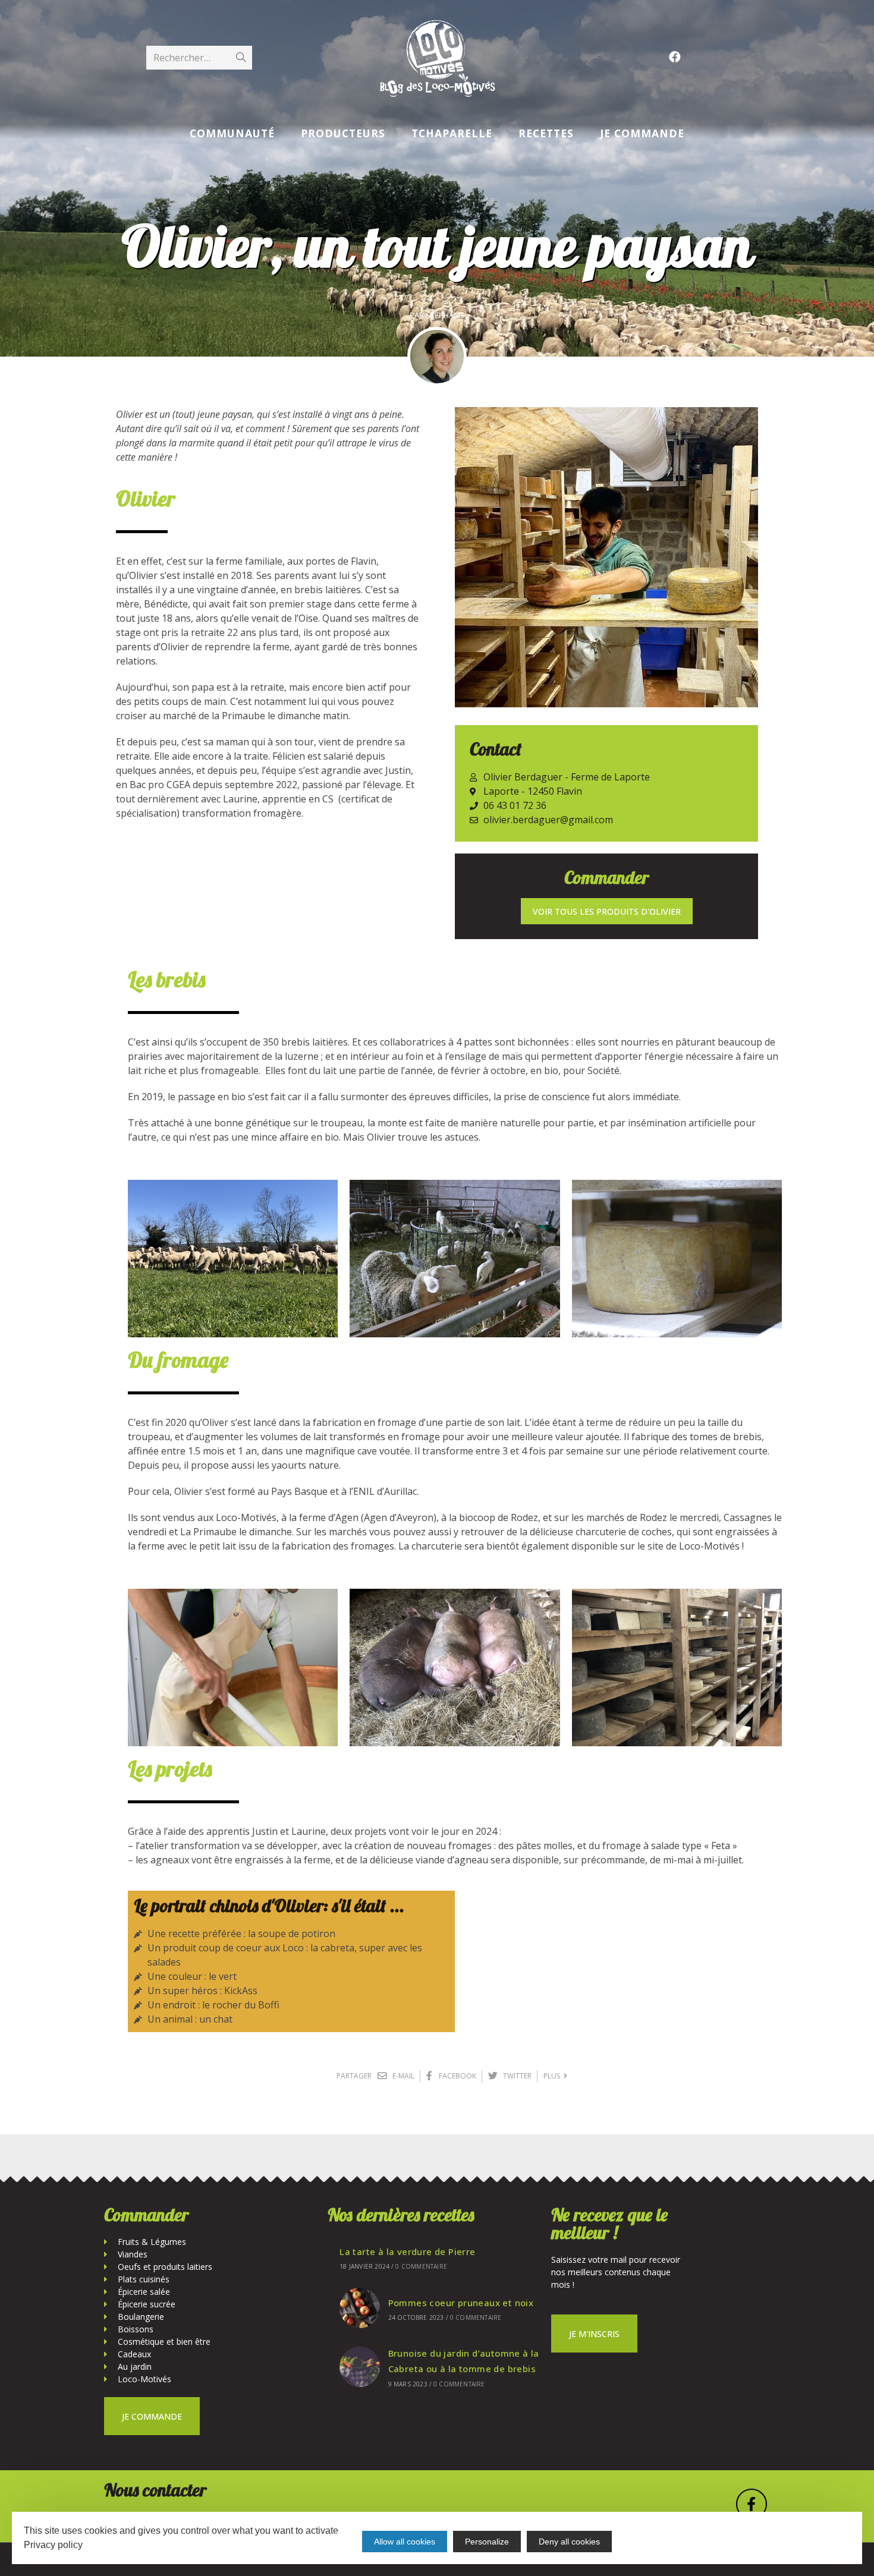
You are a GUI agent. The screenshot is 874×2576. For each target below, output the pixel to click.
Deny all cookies (569, 2542)
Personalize (487, 2542)
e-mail (403, 2076)
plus (554, 2076)
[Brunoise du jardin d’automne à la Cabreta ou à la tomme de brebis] (360, 2367)
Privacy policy (53, 2545)
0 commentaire (421, 2266)
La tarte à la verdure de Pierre (407, 2251)
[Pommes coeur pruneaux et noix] (360, 2308)
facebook (457, 2076)
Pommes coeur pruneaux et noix (461, 2303)
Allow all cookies (405, 2542)
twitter (516, 2076)
